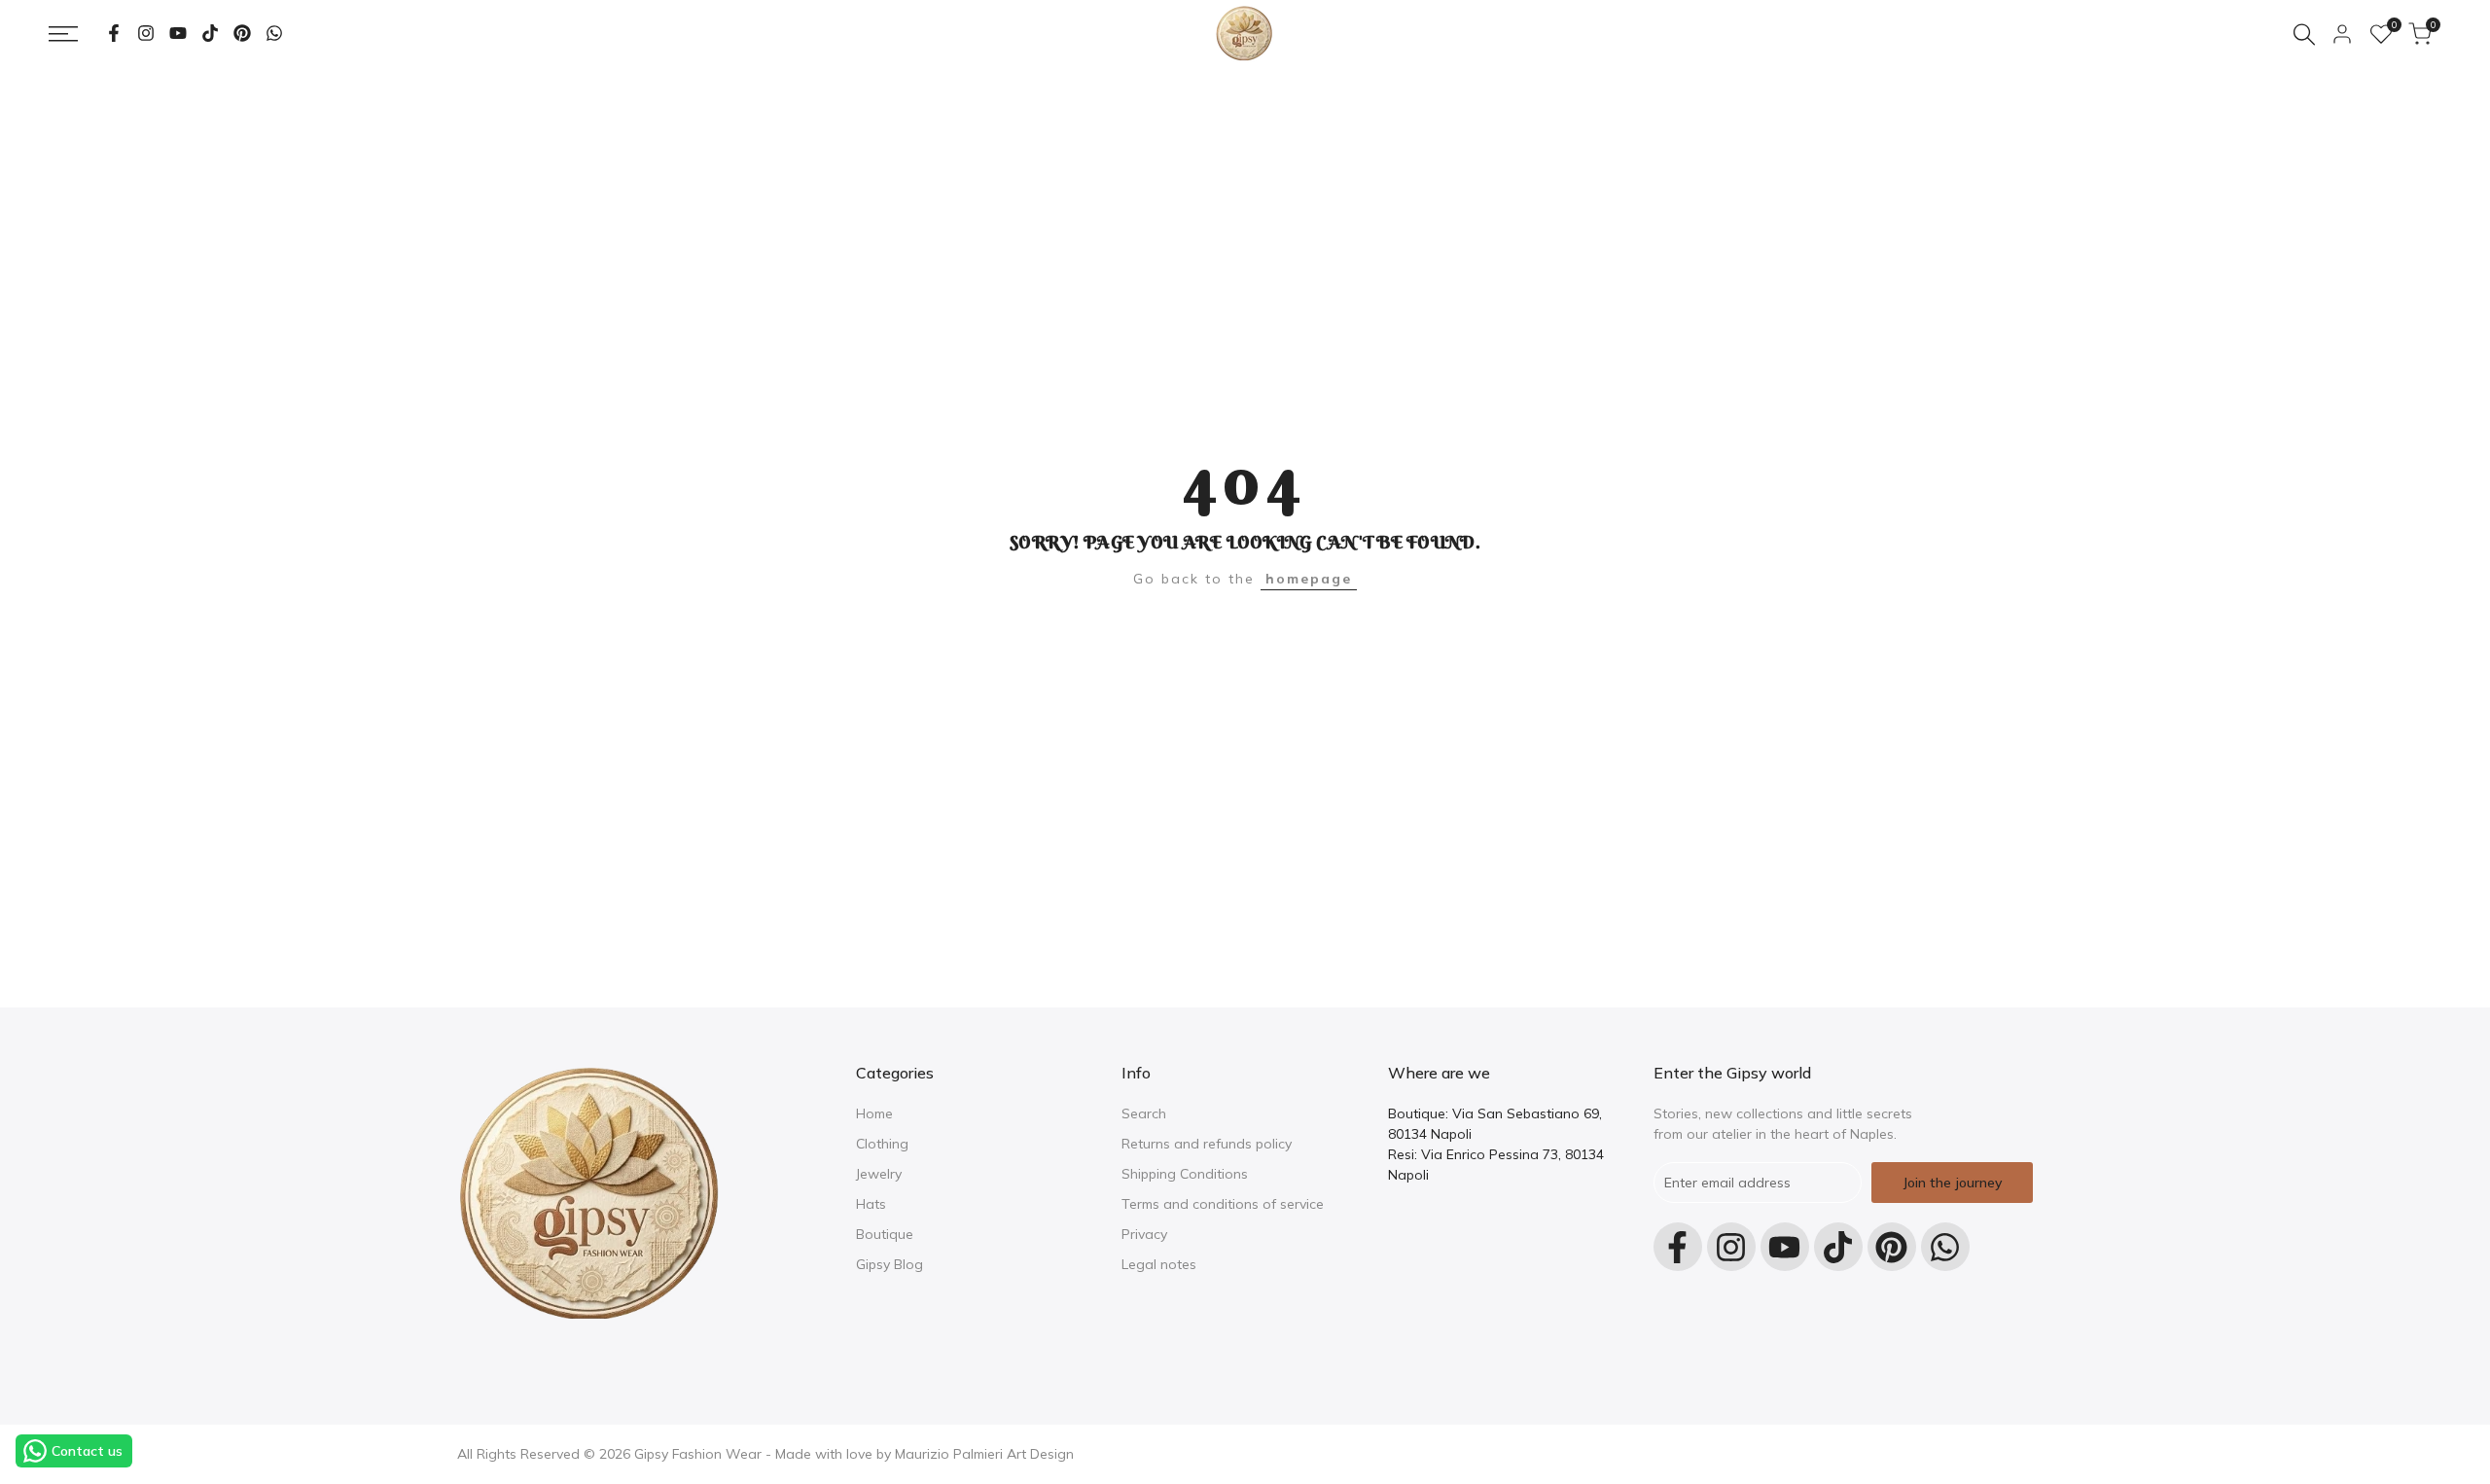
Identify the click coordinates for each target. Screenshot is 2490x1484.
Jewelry (879, 1174)
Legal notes (1159, 1264)
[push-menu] (63, 34)
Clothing (882, 1144)
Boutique (885, 1234)
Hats (871, 1204)
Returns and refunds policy (1207, 1144)
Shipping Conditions (1185, 1174)
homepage (1309, 579)
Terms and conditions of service (1223, 1204)
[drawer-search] (2304, 35)
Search (1144, 1113)
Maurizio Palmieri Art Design (984, 1454)
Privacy (1144, 1234)
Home (874, 1113)
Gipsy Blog (889, 1264)
